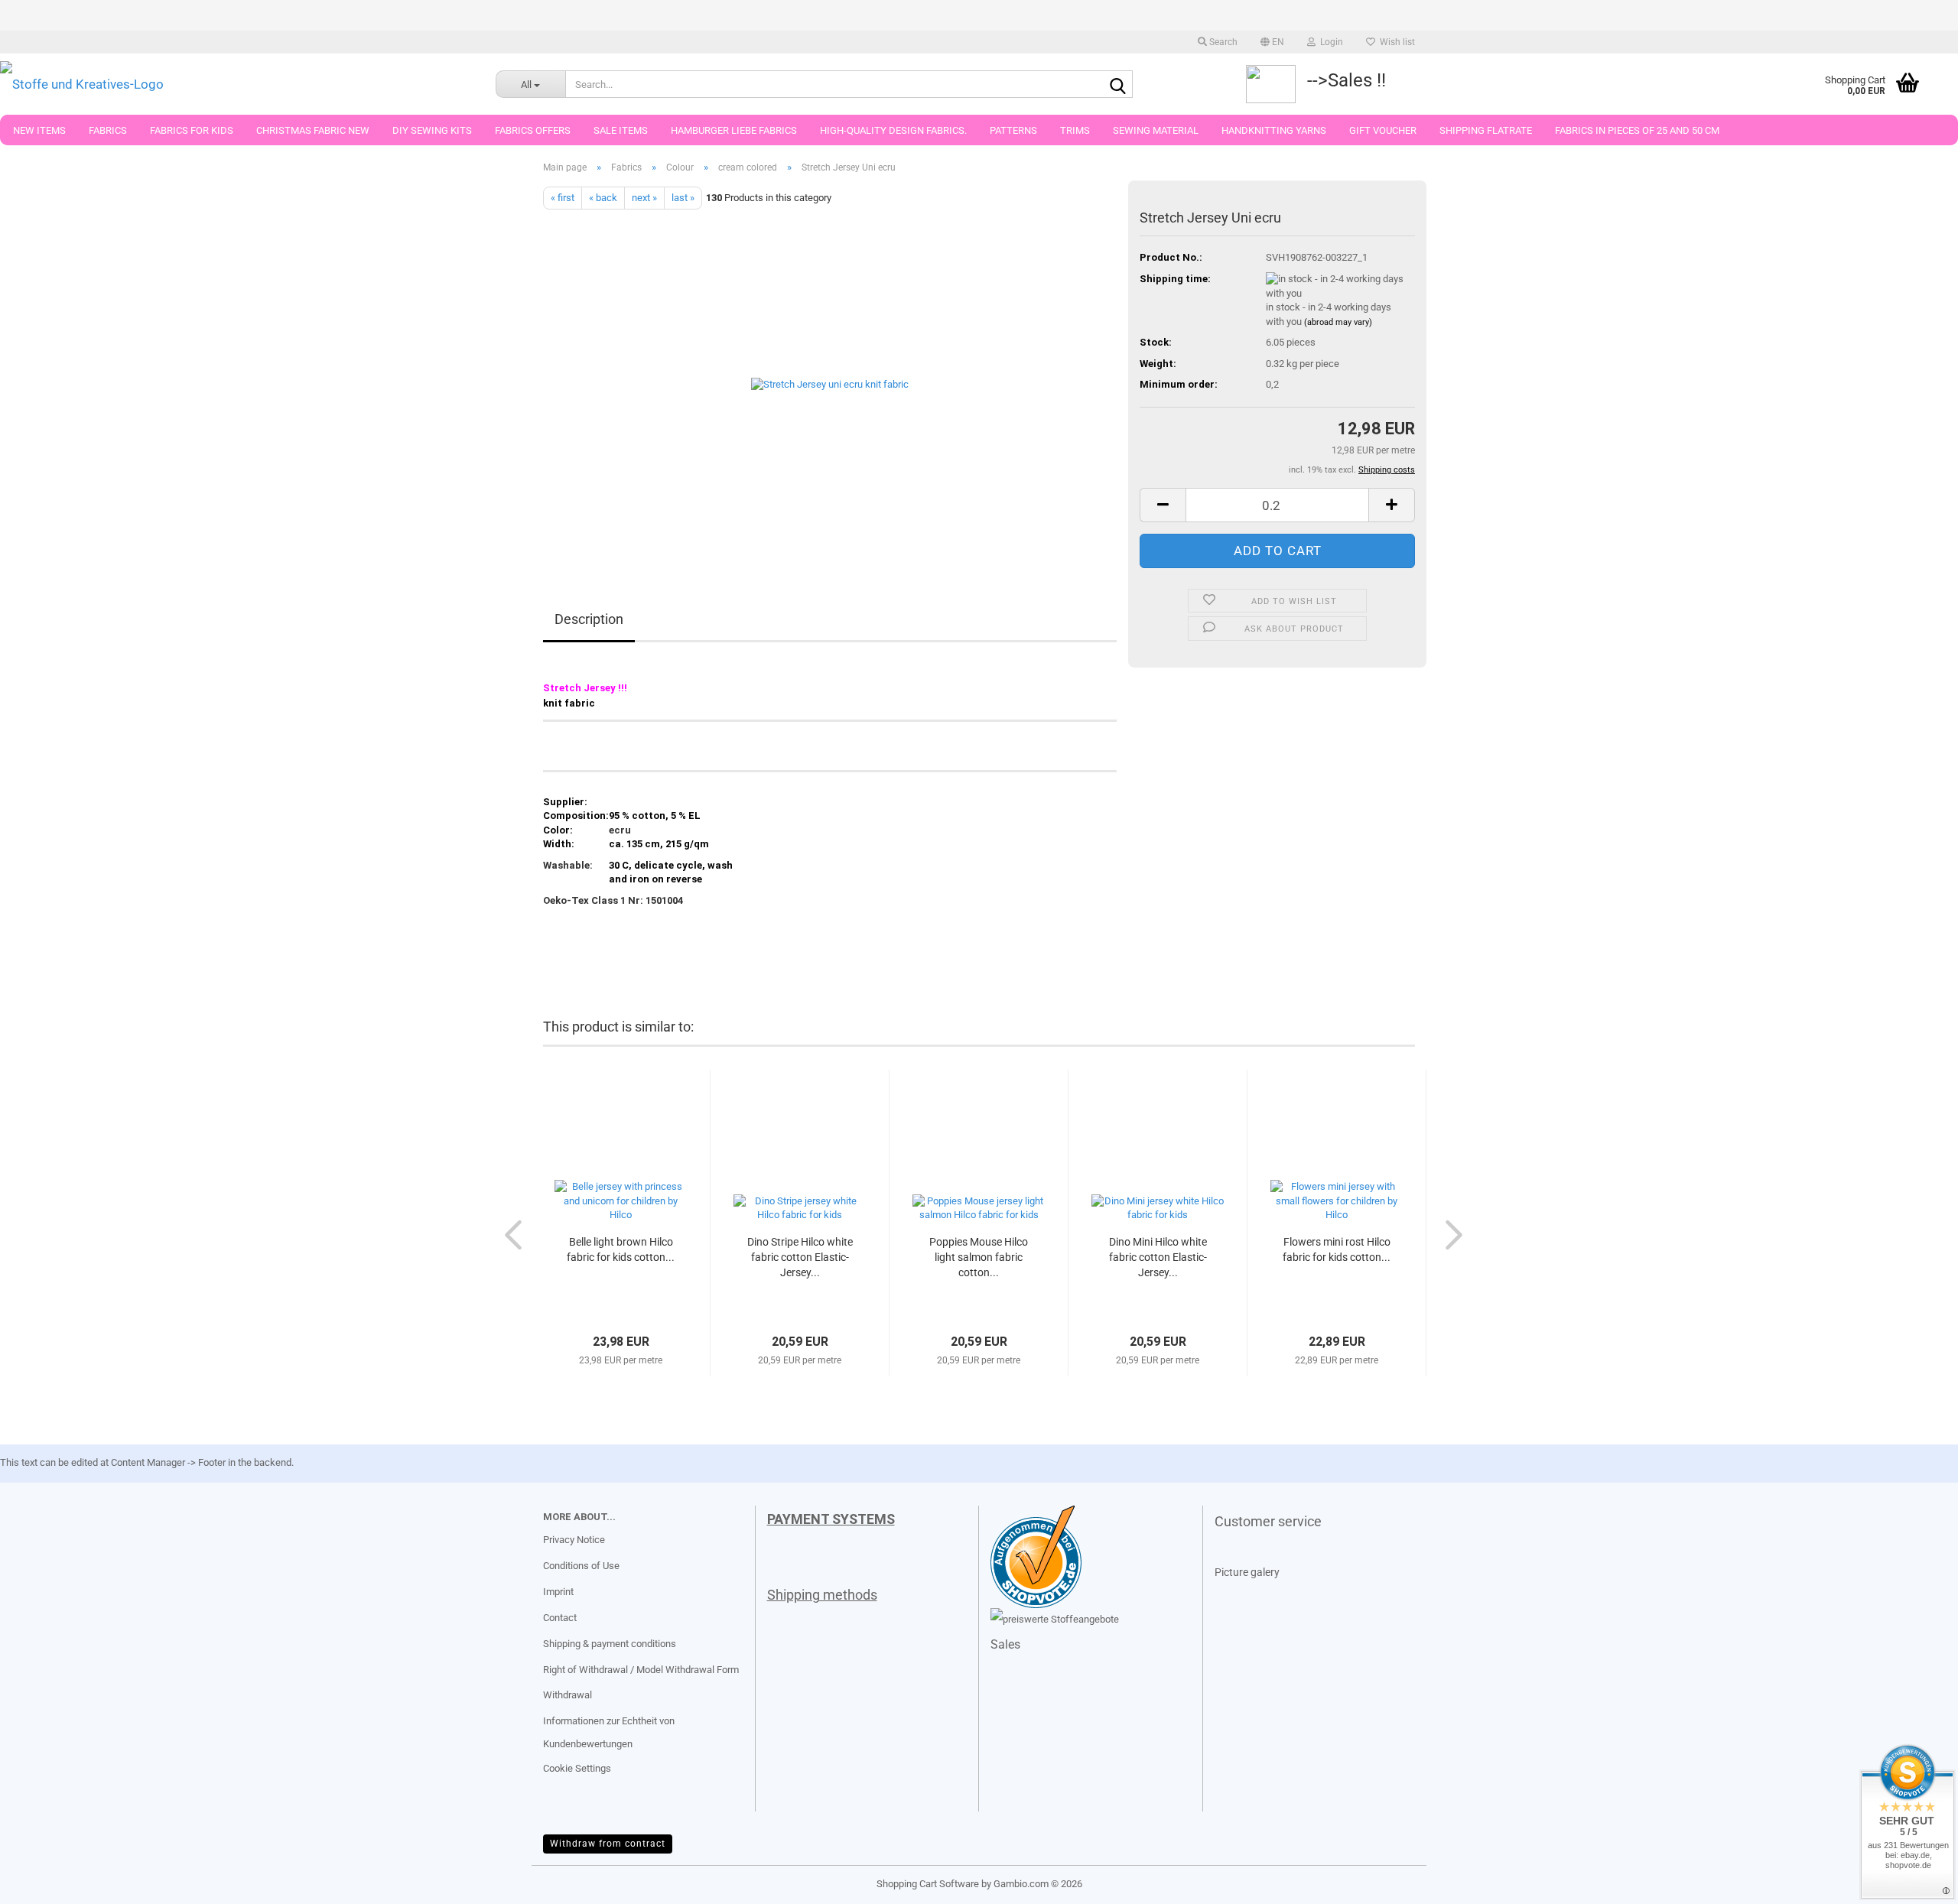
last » (683, 198)
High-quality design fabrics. (893, 130)
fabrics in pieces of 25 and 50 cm (1637, 130)
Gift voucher (1383, 130)
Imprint (558, 1592)
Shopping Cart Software (928, 1884)
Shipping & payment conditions (610, 1644)
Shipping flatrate (1486, 130)
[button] (1272, 42)
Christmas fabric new (313, 130)
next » (644, 198)
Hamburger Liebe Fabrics (734, 130)
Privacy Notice (574, 1540)
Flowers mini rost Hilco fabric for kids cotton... (1337, 1249)
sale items (621, 130)
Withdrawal (568, 1695)
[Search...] (1118, 85)
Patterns (1013, 130)
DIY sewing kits (432, 130)
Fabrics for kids (192, 130)
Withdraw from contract (608, 1844)
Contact (560, 1618)
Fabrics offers (533, 130)
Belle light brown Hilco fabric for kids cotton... (621, 1249)
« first (563, 198)
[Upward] (42, 1881)
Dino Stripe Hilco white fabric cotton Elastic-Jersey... (800, 1257)
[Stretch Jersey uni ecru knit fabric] (830, 381)
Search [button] (1222, 42)
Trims (1075, 130)
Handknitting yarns (1274, 130)
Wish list (1395, 42)
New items (39, 130)
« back (603, 198)
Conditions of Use (581, 1566)
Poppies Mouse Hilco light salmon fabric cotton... (979, 1257)
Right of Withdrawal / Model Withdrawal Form (641, 1670)
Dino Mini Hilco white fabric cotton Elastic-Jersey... (1158, 1257)
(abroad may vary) (1338, 322)
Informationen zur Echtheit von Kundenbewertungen (609, 1732)
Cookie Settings (577, 1768)
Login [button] (1329, 42)
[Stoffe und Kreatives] (236, 84)
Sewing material (1156, 130)
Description (589, 619)
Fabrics (108, 130)
